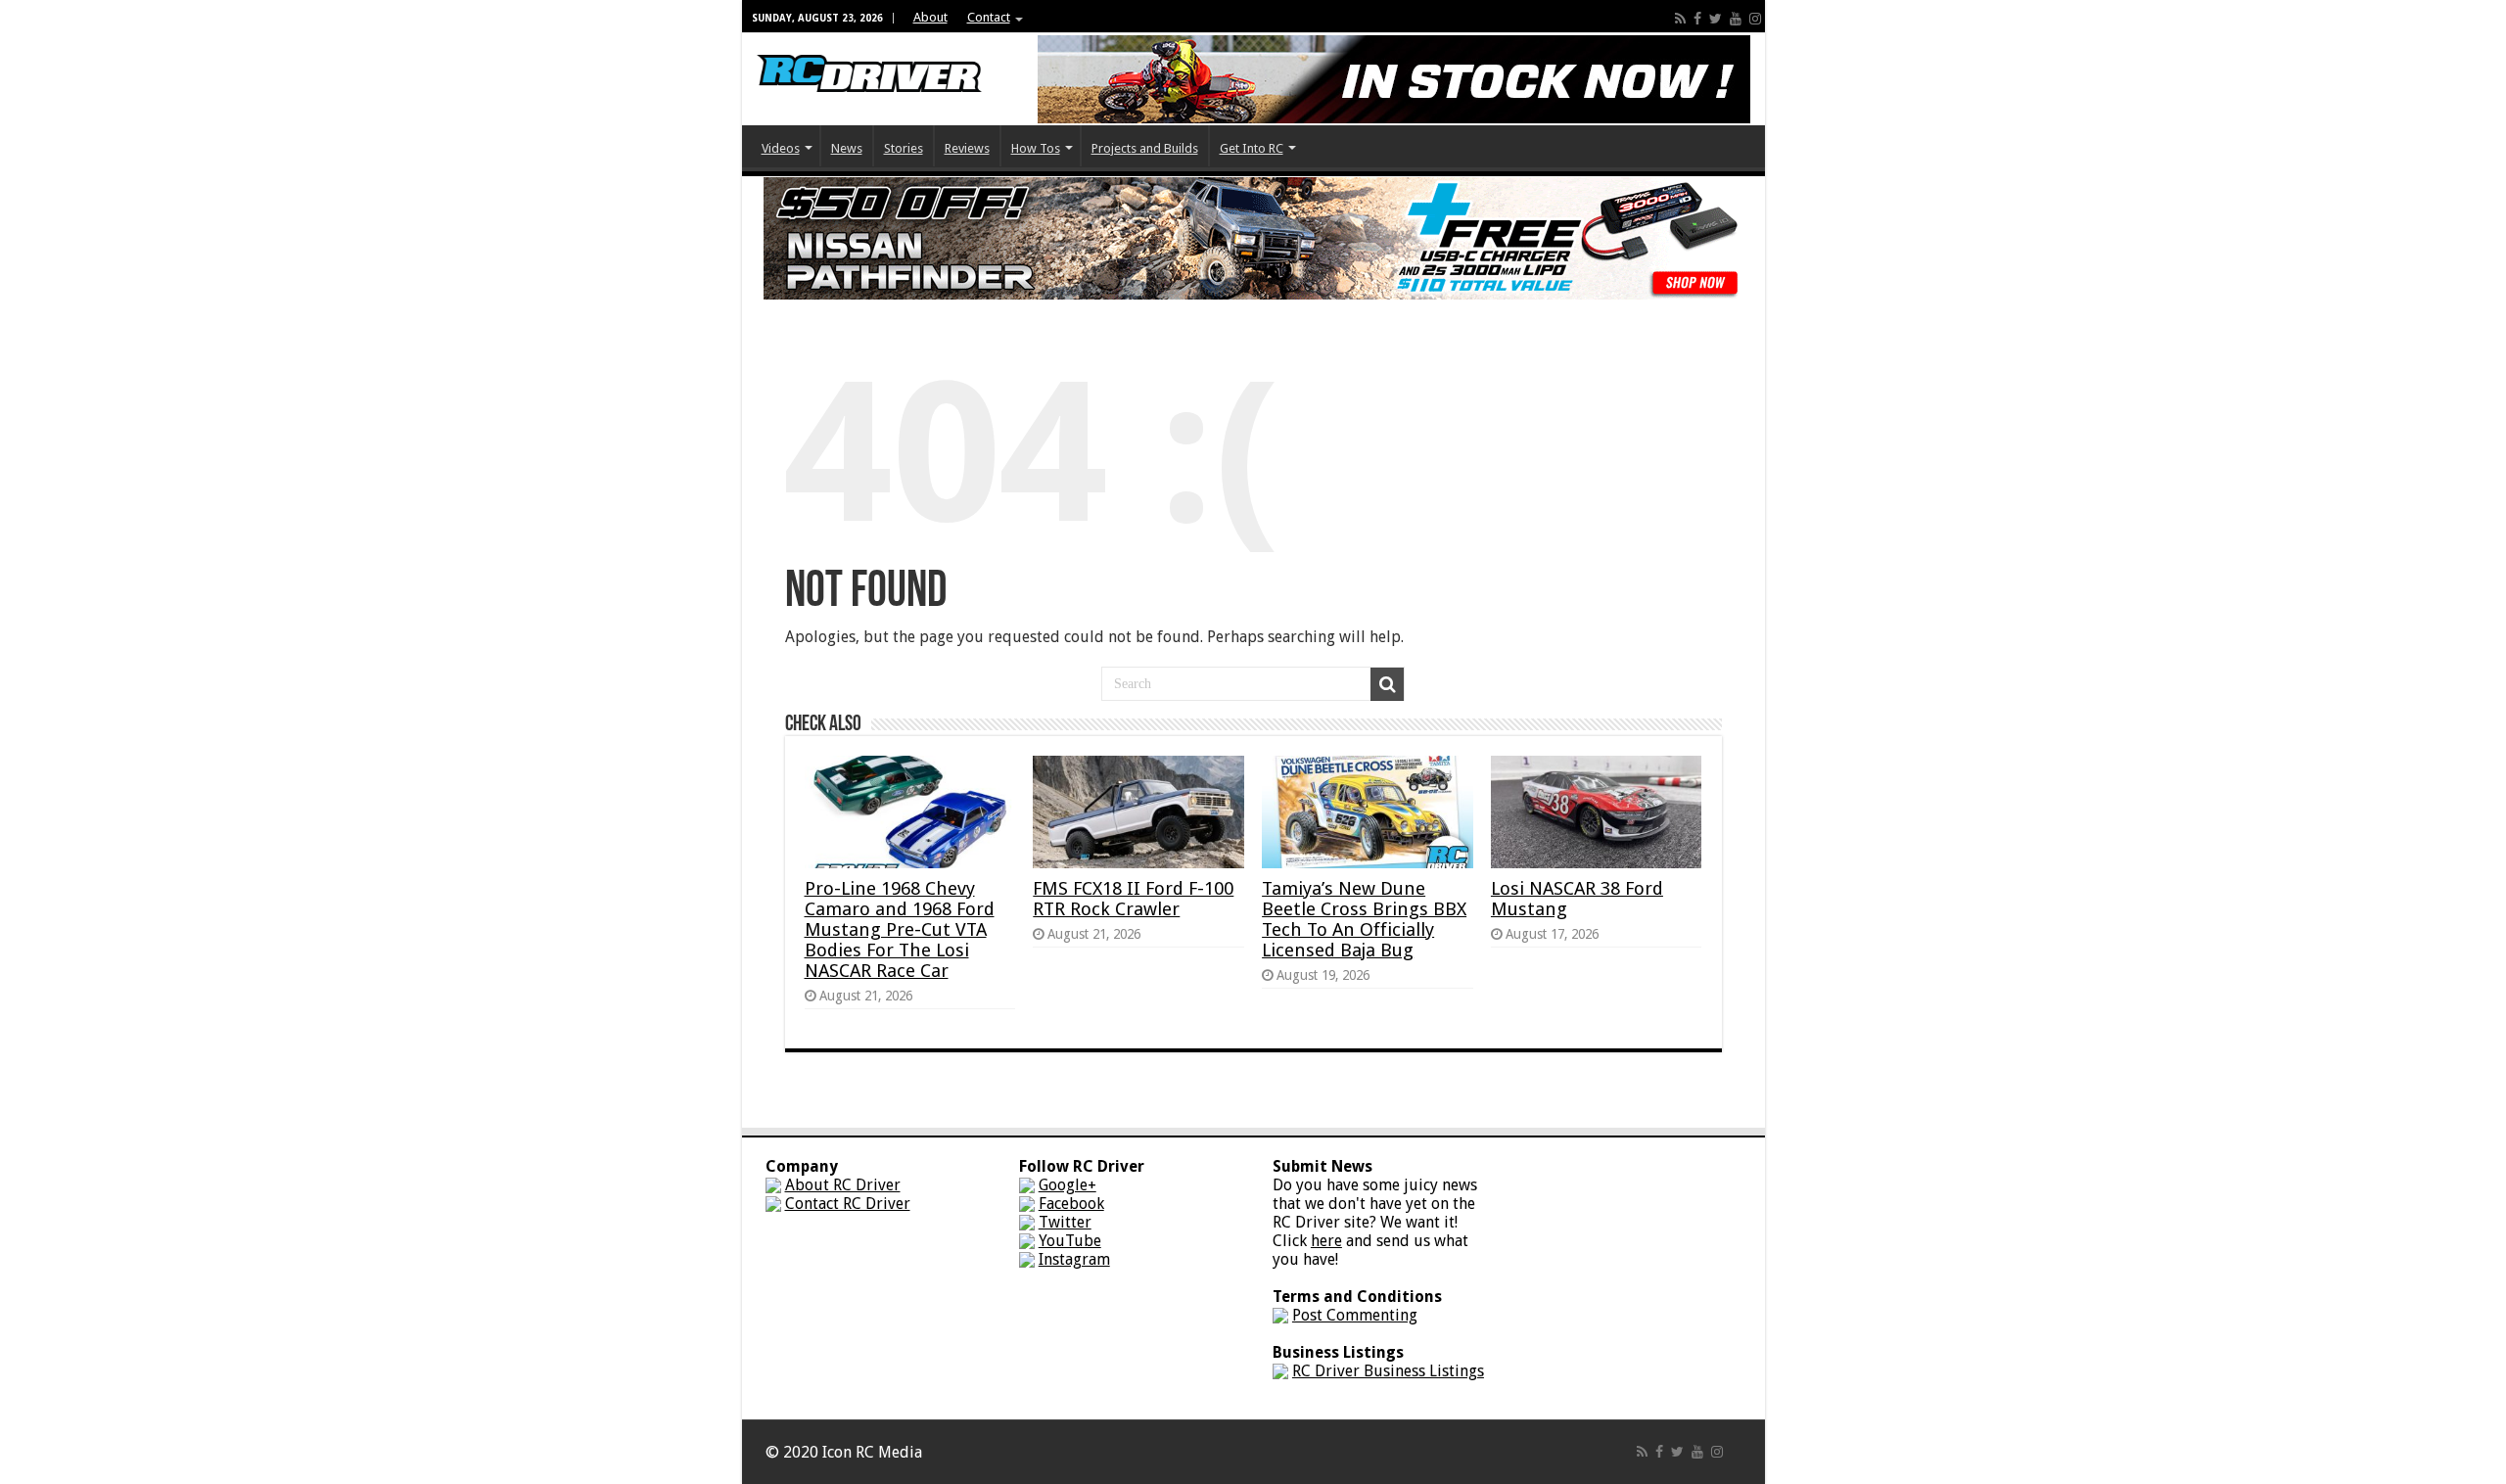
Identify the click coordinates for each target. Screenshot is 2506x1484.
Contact (989, 17)
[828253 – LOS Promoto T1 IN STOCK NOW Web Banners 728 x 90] (1394, 78)
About (930, 17)
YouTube (1070, 1241)
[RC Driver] (869, 55)
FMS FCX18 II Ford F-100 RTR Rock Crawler (1133, 899)
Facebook (1071, 1204)
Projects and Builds (1145, 148)
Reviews (967, 148)
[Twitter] (1716, 19)
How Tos (1036, 148)
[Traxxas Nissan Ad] (1253, 237)
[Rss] (1680, 19)
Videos (781, 148)
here (1326, 1241)
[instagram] (1755, 19)
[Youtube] (1736, 19)
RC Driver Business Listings (1388, 1371)
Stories (904, 148)
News (847, 148)
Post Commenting (1355, 1315)
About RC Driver (843, 1185)
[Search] (1387, 684)
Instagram (1074, 1259)
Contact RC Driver (848, 1204)
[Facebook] (1697, 19)
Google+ (1067, 1185)
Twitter (1065, 1222)
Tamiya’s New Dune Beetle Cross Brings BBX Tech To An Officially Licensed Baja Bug (1364, 919)
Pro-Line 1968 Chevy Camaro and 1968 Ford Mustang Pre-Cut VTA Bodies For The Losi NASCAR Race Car (900, 929)
